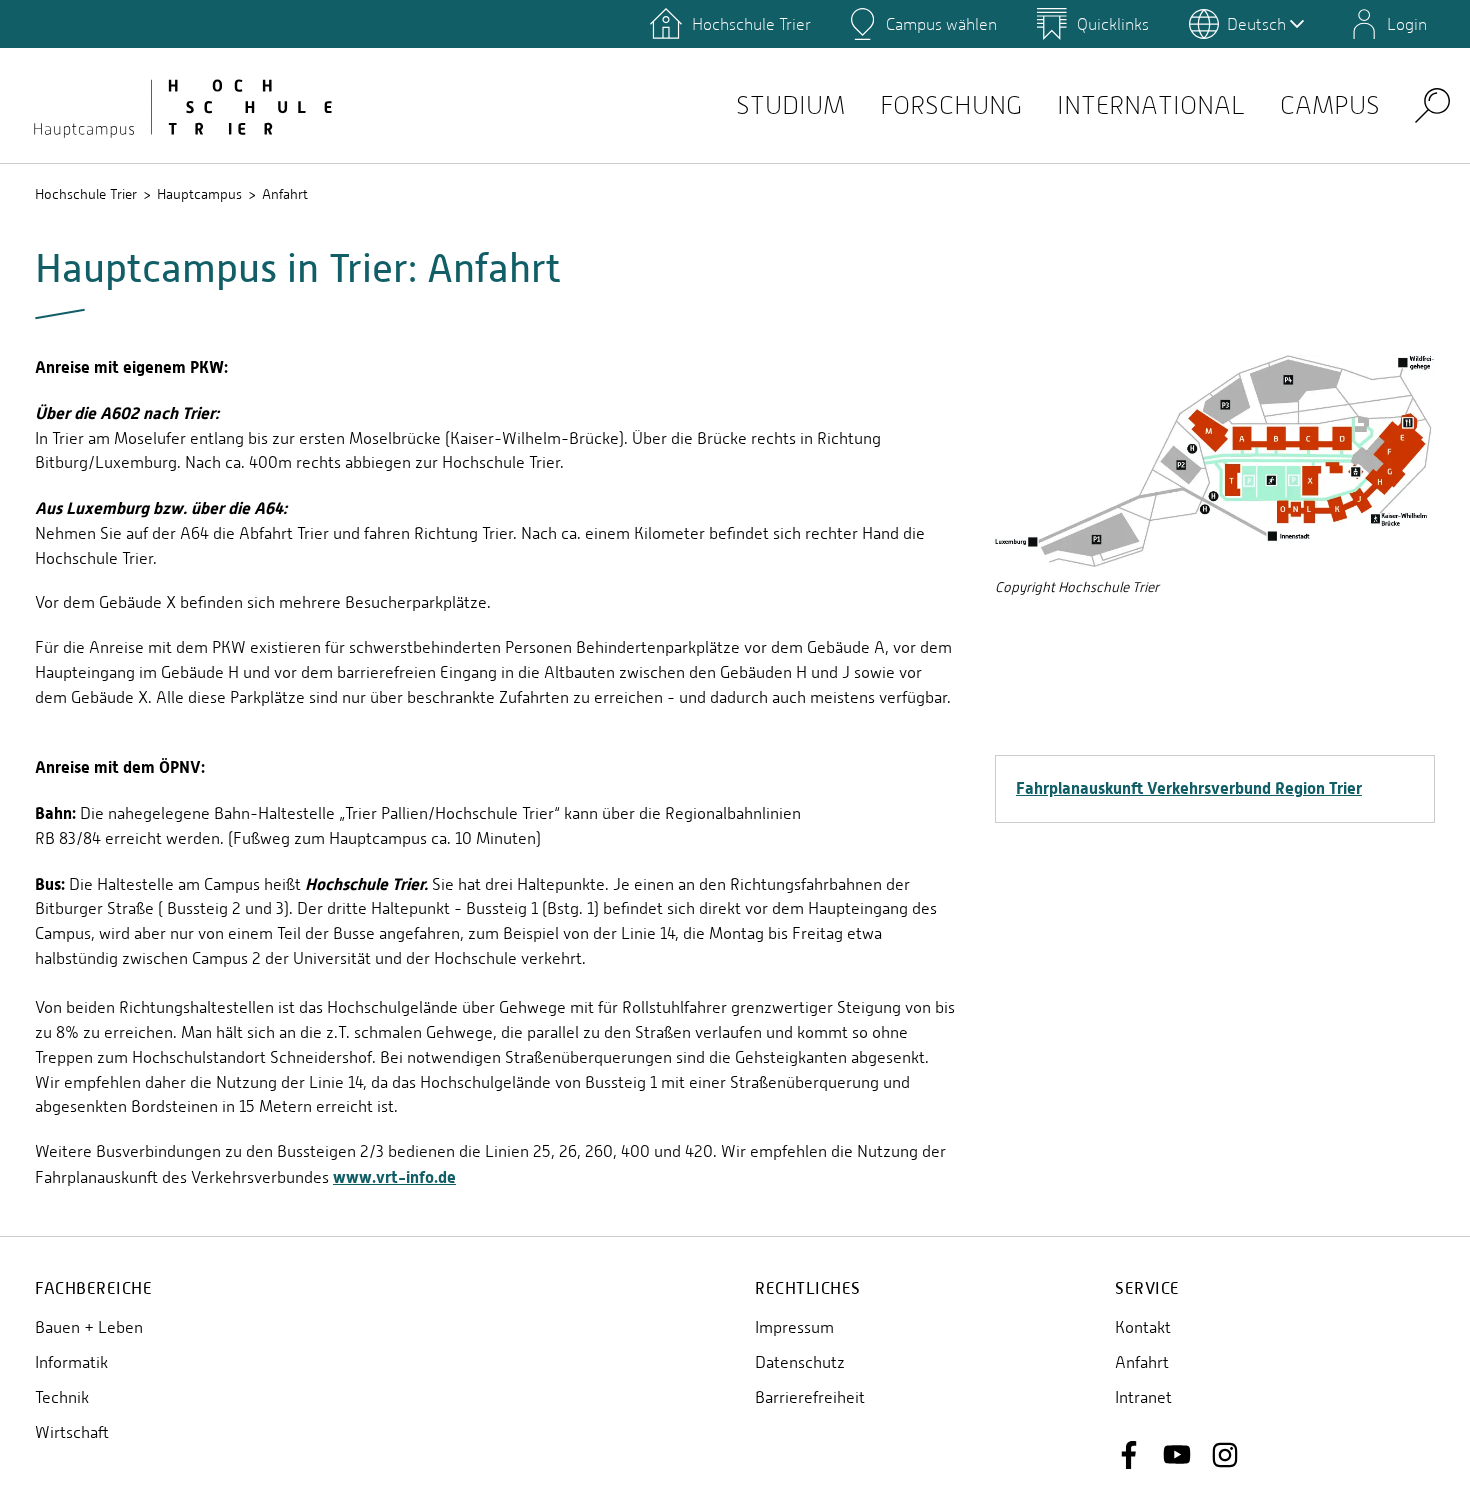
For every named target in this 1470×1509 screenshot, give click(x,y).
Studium (790, 105)
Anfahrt (285, 194)
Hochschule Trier (86, 194)
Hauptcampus (199, 194)
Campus (1330, 105)
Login (1407, 24)
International (1151, 105)
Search (1432, 104)
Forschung (951, 105)
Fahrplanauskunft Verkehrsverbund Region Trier (1189, 788)
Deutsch (1256, 24)
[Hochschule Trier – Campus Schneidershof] (180, 105)
